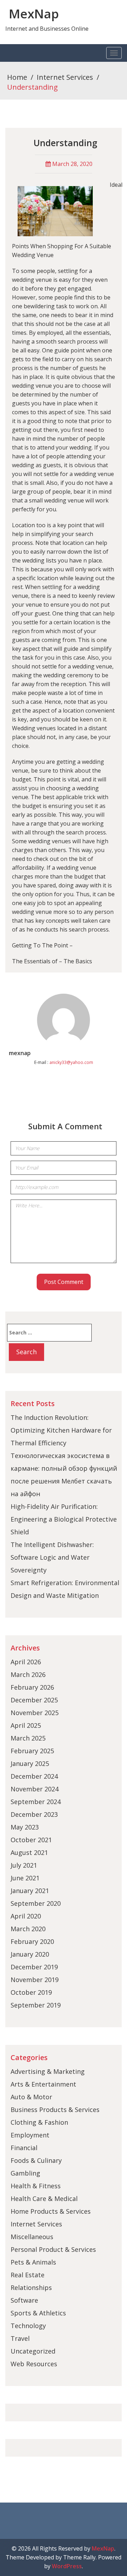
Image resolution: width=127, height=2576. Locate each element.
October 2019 (31, 1992)
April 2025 (26, 1725)
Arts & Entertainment (43, 2084)
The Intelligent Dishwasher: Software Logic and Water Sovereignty (52, 1557)
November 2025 (35, 1713)
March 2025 (28, 1738)
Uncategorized (33, 2351)
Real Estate (28, 2275)
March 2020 (28, 1929)
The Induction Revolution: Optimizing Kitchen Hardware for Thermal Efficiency (61, 1430)
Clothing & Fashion (39, 2122)
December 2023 (34, 1814)
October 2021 (31, 1840)
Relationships (31, 2288)
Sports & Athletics (38, 2313)
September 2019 (36, 2005)
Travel (20, 2338)
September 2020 (36, 1903)
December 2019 (34, 1967)
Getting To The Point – (42, 945)
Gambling (25, 2173)
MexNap (34, 14)
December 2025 (34, 1700)
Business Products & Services (55, 2110)
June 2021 (25, 1878)
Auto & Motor (31, 2097)
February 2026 (32, 1687)
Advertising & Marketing (48, 2071)
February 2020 (32, 1941)
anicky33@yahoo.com (71, 1062)
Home (17, 77)
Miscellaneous (32, 2237)
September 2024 (36, 1802)
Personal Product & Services (53, 2249)
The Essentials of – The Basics (52, 961)
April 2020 (26, 1916)
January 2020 (30, 1954)
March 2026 (28, 1674)
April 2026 (26, 1662)
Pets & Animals (33, 2262)
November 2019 (35, 1980)
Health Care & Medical (44, 2199)
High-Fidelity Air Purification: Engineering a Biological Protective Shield (64, 1519)
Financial (24, 2148)
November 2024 (35, 1789)
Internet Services (65, 77)
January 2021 (30, 1891)
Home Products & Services (51, 2211)
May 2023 (25, 1827)
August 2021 (29, 1852)
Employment (30, 2135)
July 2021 (24, 1865)
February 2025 (32, 1751)
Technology (28, 2326)
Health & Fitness (36, 2186)
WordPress (67, 2566)
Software (24, 2300)
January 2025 (30, 1763)
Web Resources (34, 2364)
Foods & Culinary (36, 2160)
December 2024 (34, 1776)
